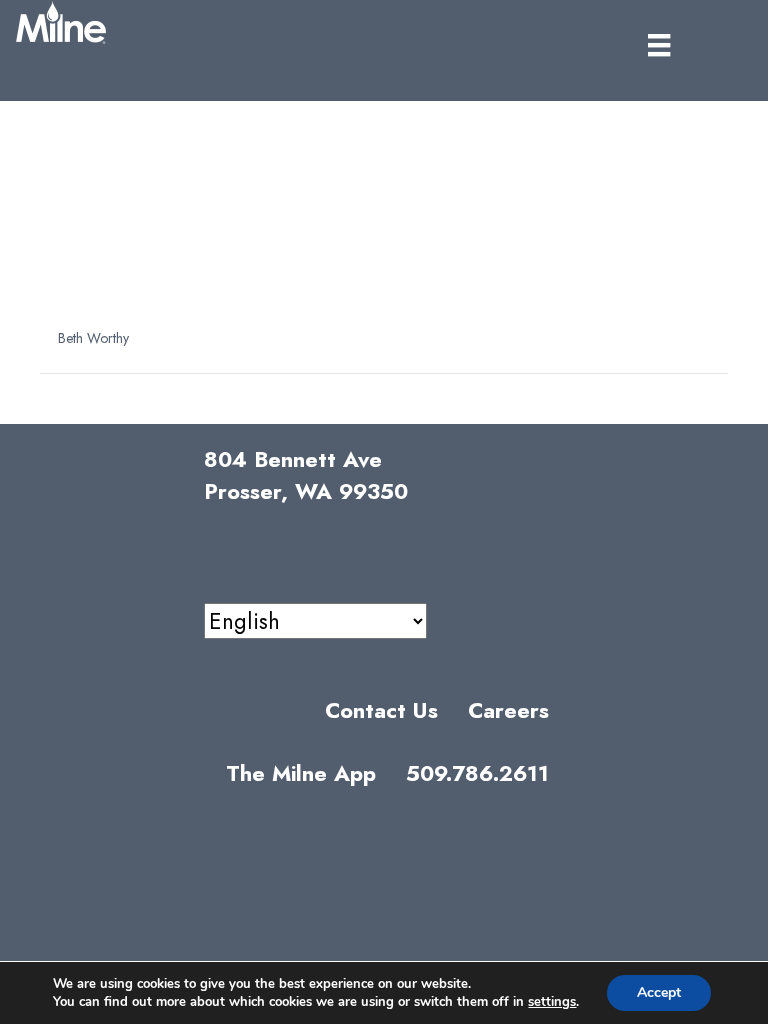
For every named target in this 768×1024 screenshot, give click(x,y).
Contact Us (381, 710)
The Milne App (301, 773)
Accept (659, 992)
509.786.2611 (477, 773)
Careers (508, 710)
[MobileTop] (659, 45)
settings (552, 1002)
